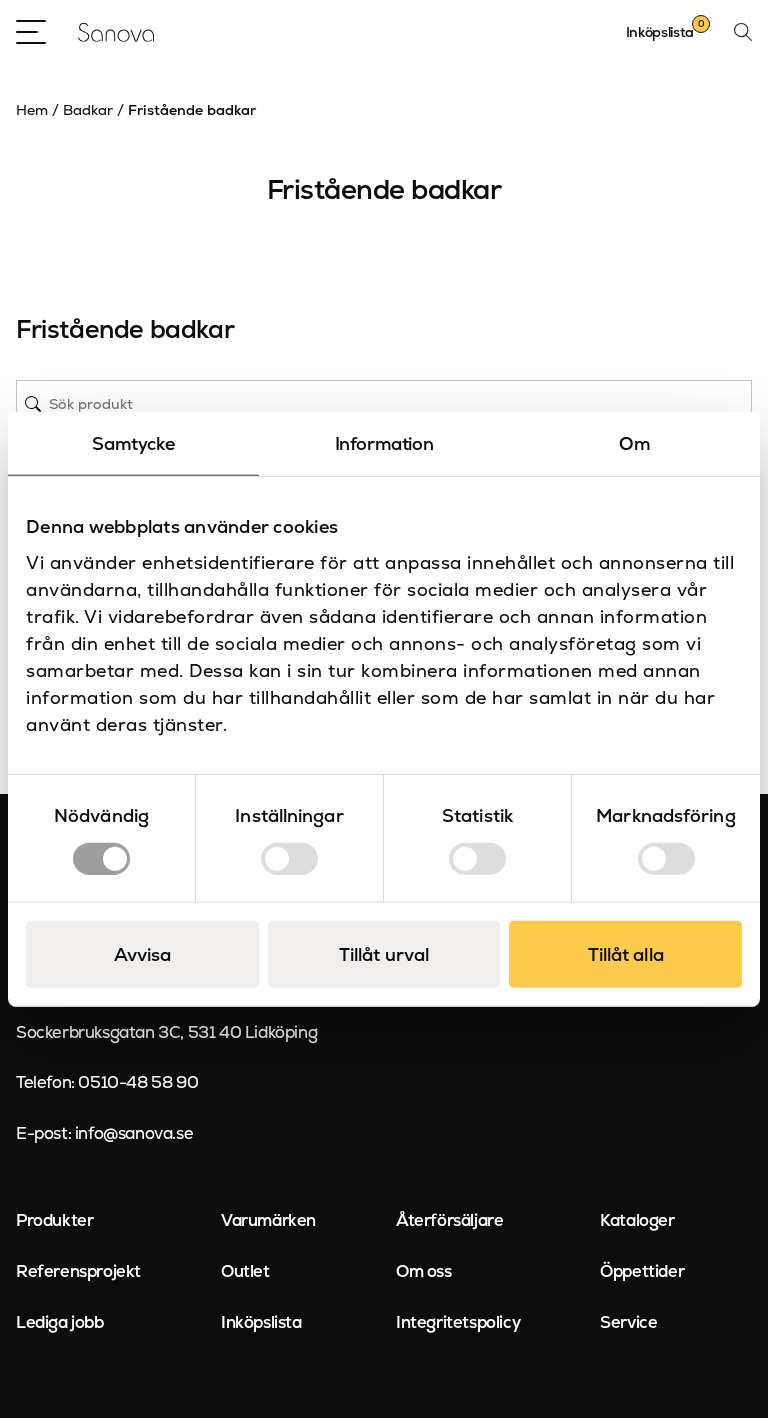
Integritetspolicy (458, 1322)
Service (628, 1322)
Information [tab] (384, 443)
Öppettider (642, 1271)
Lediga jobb (60, 1322)
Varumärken (268, 1220)
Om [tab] (634, 443)
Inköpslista (261, 1322)
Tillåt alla (626, 953)
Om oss (424, 1271)
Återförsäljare (449, 1220)
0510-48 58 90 (138, 1082)
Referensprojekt (78, 1271)
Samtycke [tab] (133, 443)
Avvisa (143, 953)
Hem (32, 110)
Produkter (54, 1220)
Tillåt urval (384, 953)
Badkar (88, 110)
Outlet (245, 1271)
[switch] (289, 858)
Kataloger (637, 1220)
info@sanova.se (134, 1133)
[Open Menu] (31, 32)
